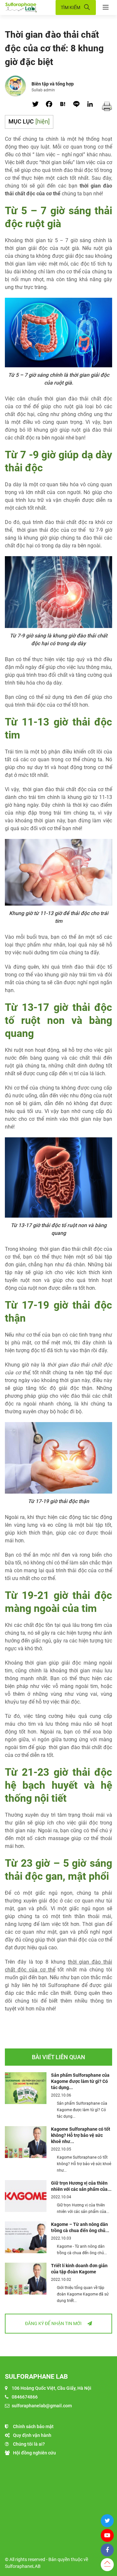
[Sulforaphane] (30, 8)
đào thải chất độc (82, 1249)
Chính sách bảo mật (33, 2426)
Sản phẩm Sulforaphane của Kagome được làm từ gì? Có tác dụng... (80, 2081)
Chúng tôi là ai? (29, 2444)
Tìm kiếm (71, 7)
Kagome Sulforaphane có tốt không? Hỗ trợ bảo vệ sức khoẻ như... (81, 2135)
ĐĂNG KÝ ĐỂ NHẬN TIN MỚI (54, 2323)
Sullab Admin (43, 90)
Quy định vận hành (32, 2435)
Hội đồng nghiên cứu (34, 2453)
